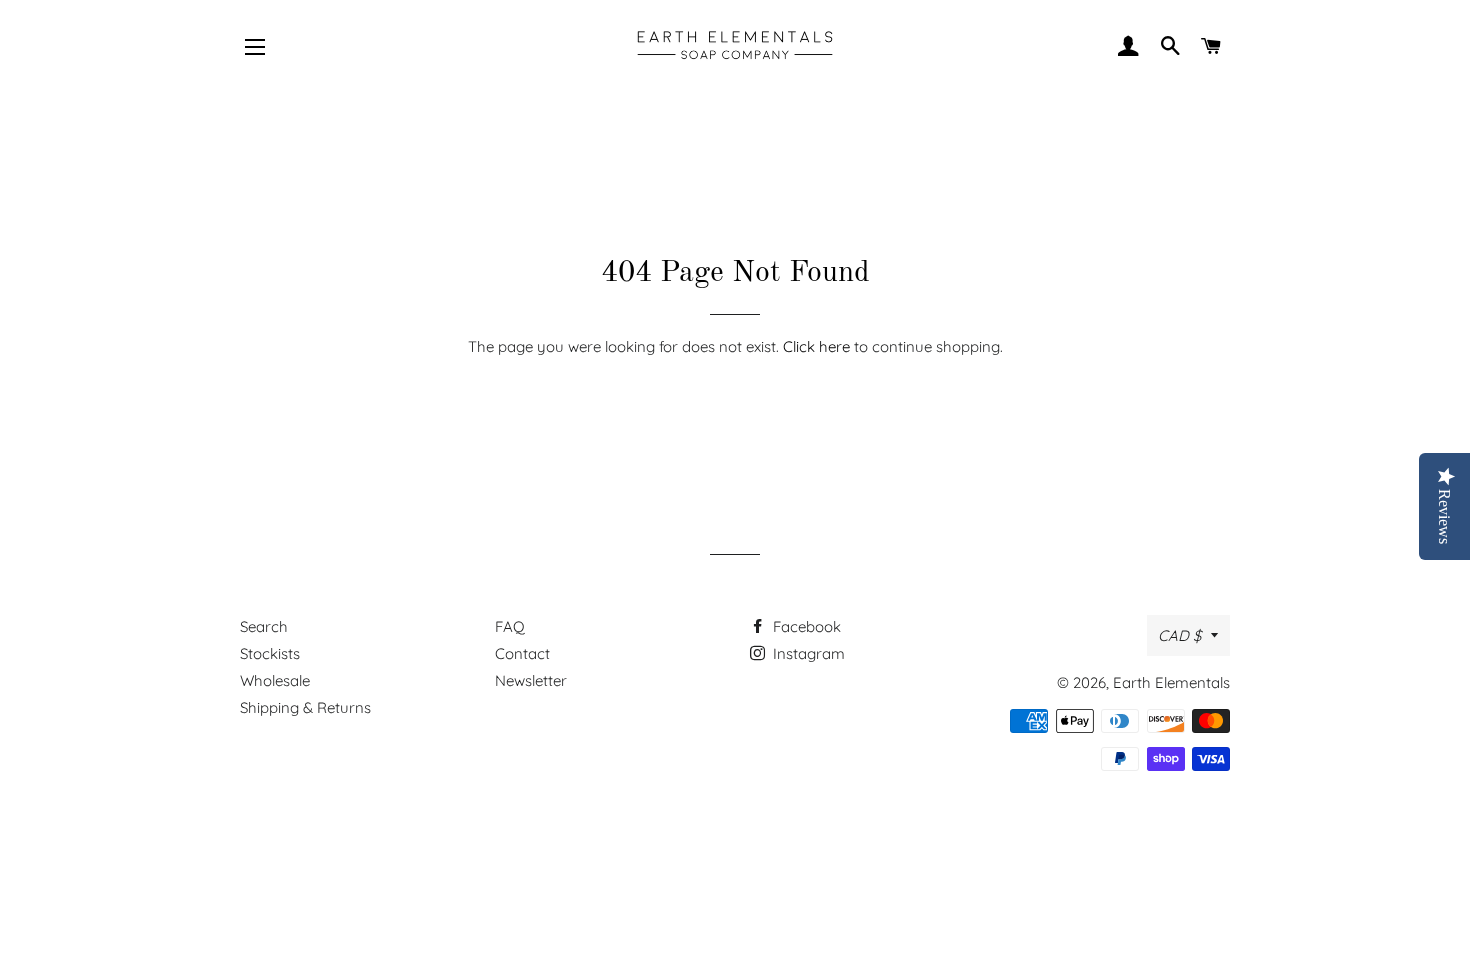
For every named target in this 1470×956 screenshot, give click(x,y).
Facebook (805, 626)
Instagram (807, 653)
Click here (816, 346)
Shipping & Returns (305, 707)
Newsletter (531, 680)
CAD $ (1179, 635)
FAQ (510, 626)
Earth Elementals (1171, 682)
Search (264, 626)
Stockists (270, 653)
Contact (522, 653)
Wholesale (275, 680)
